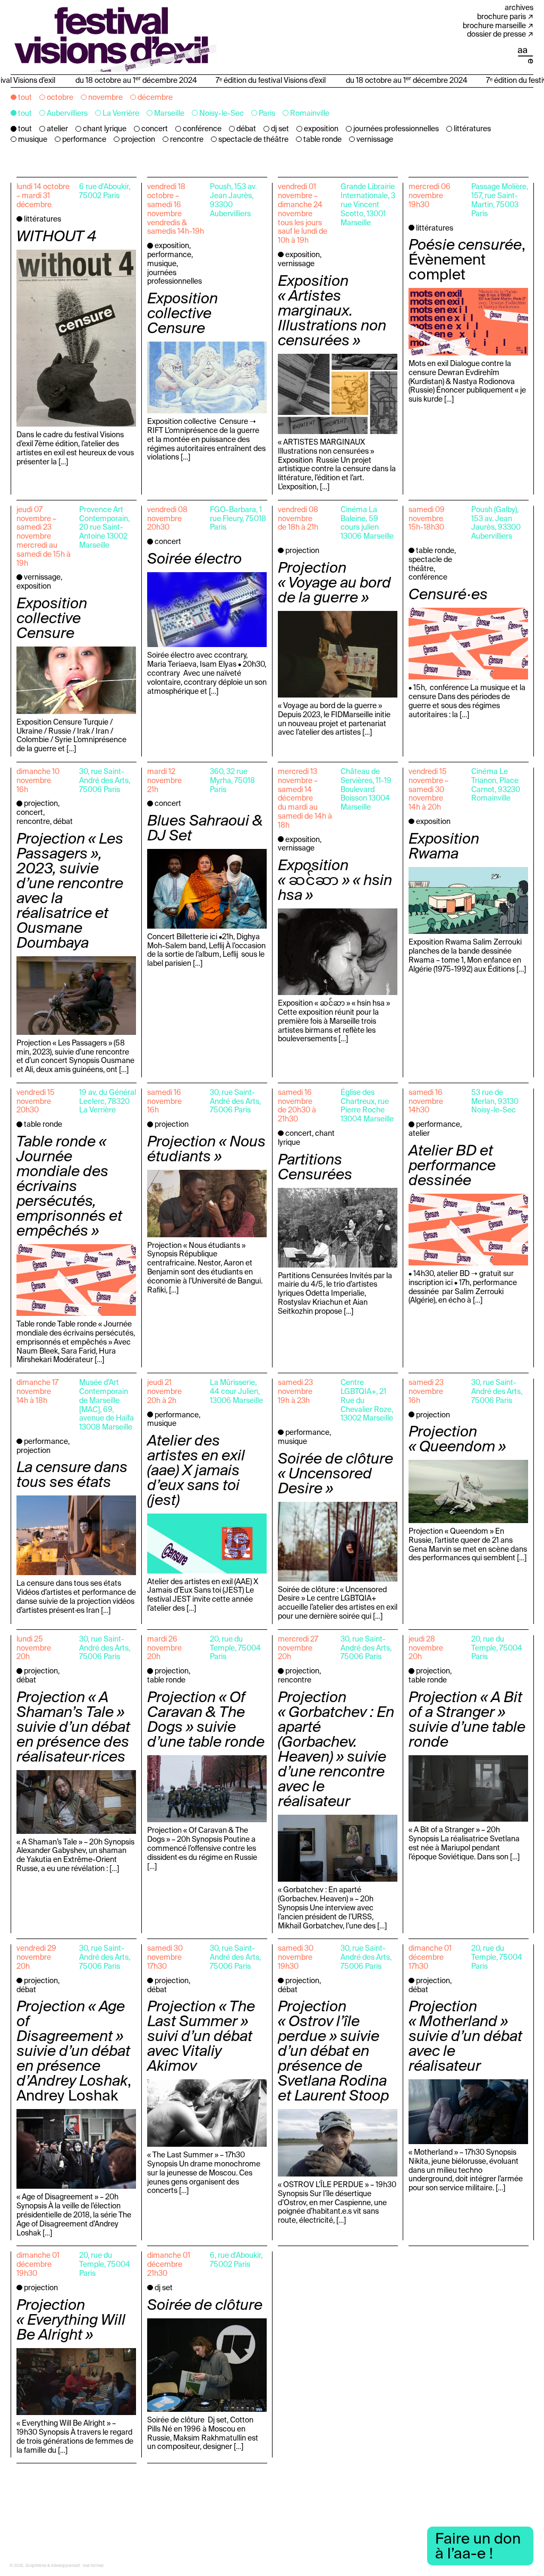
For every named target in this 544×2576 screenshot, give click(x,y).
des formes (93, 2566)
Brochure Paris (501, 17)
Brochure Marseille (494, 26)
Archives (519, 8)
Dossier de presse (496, 35)
